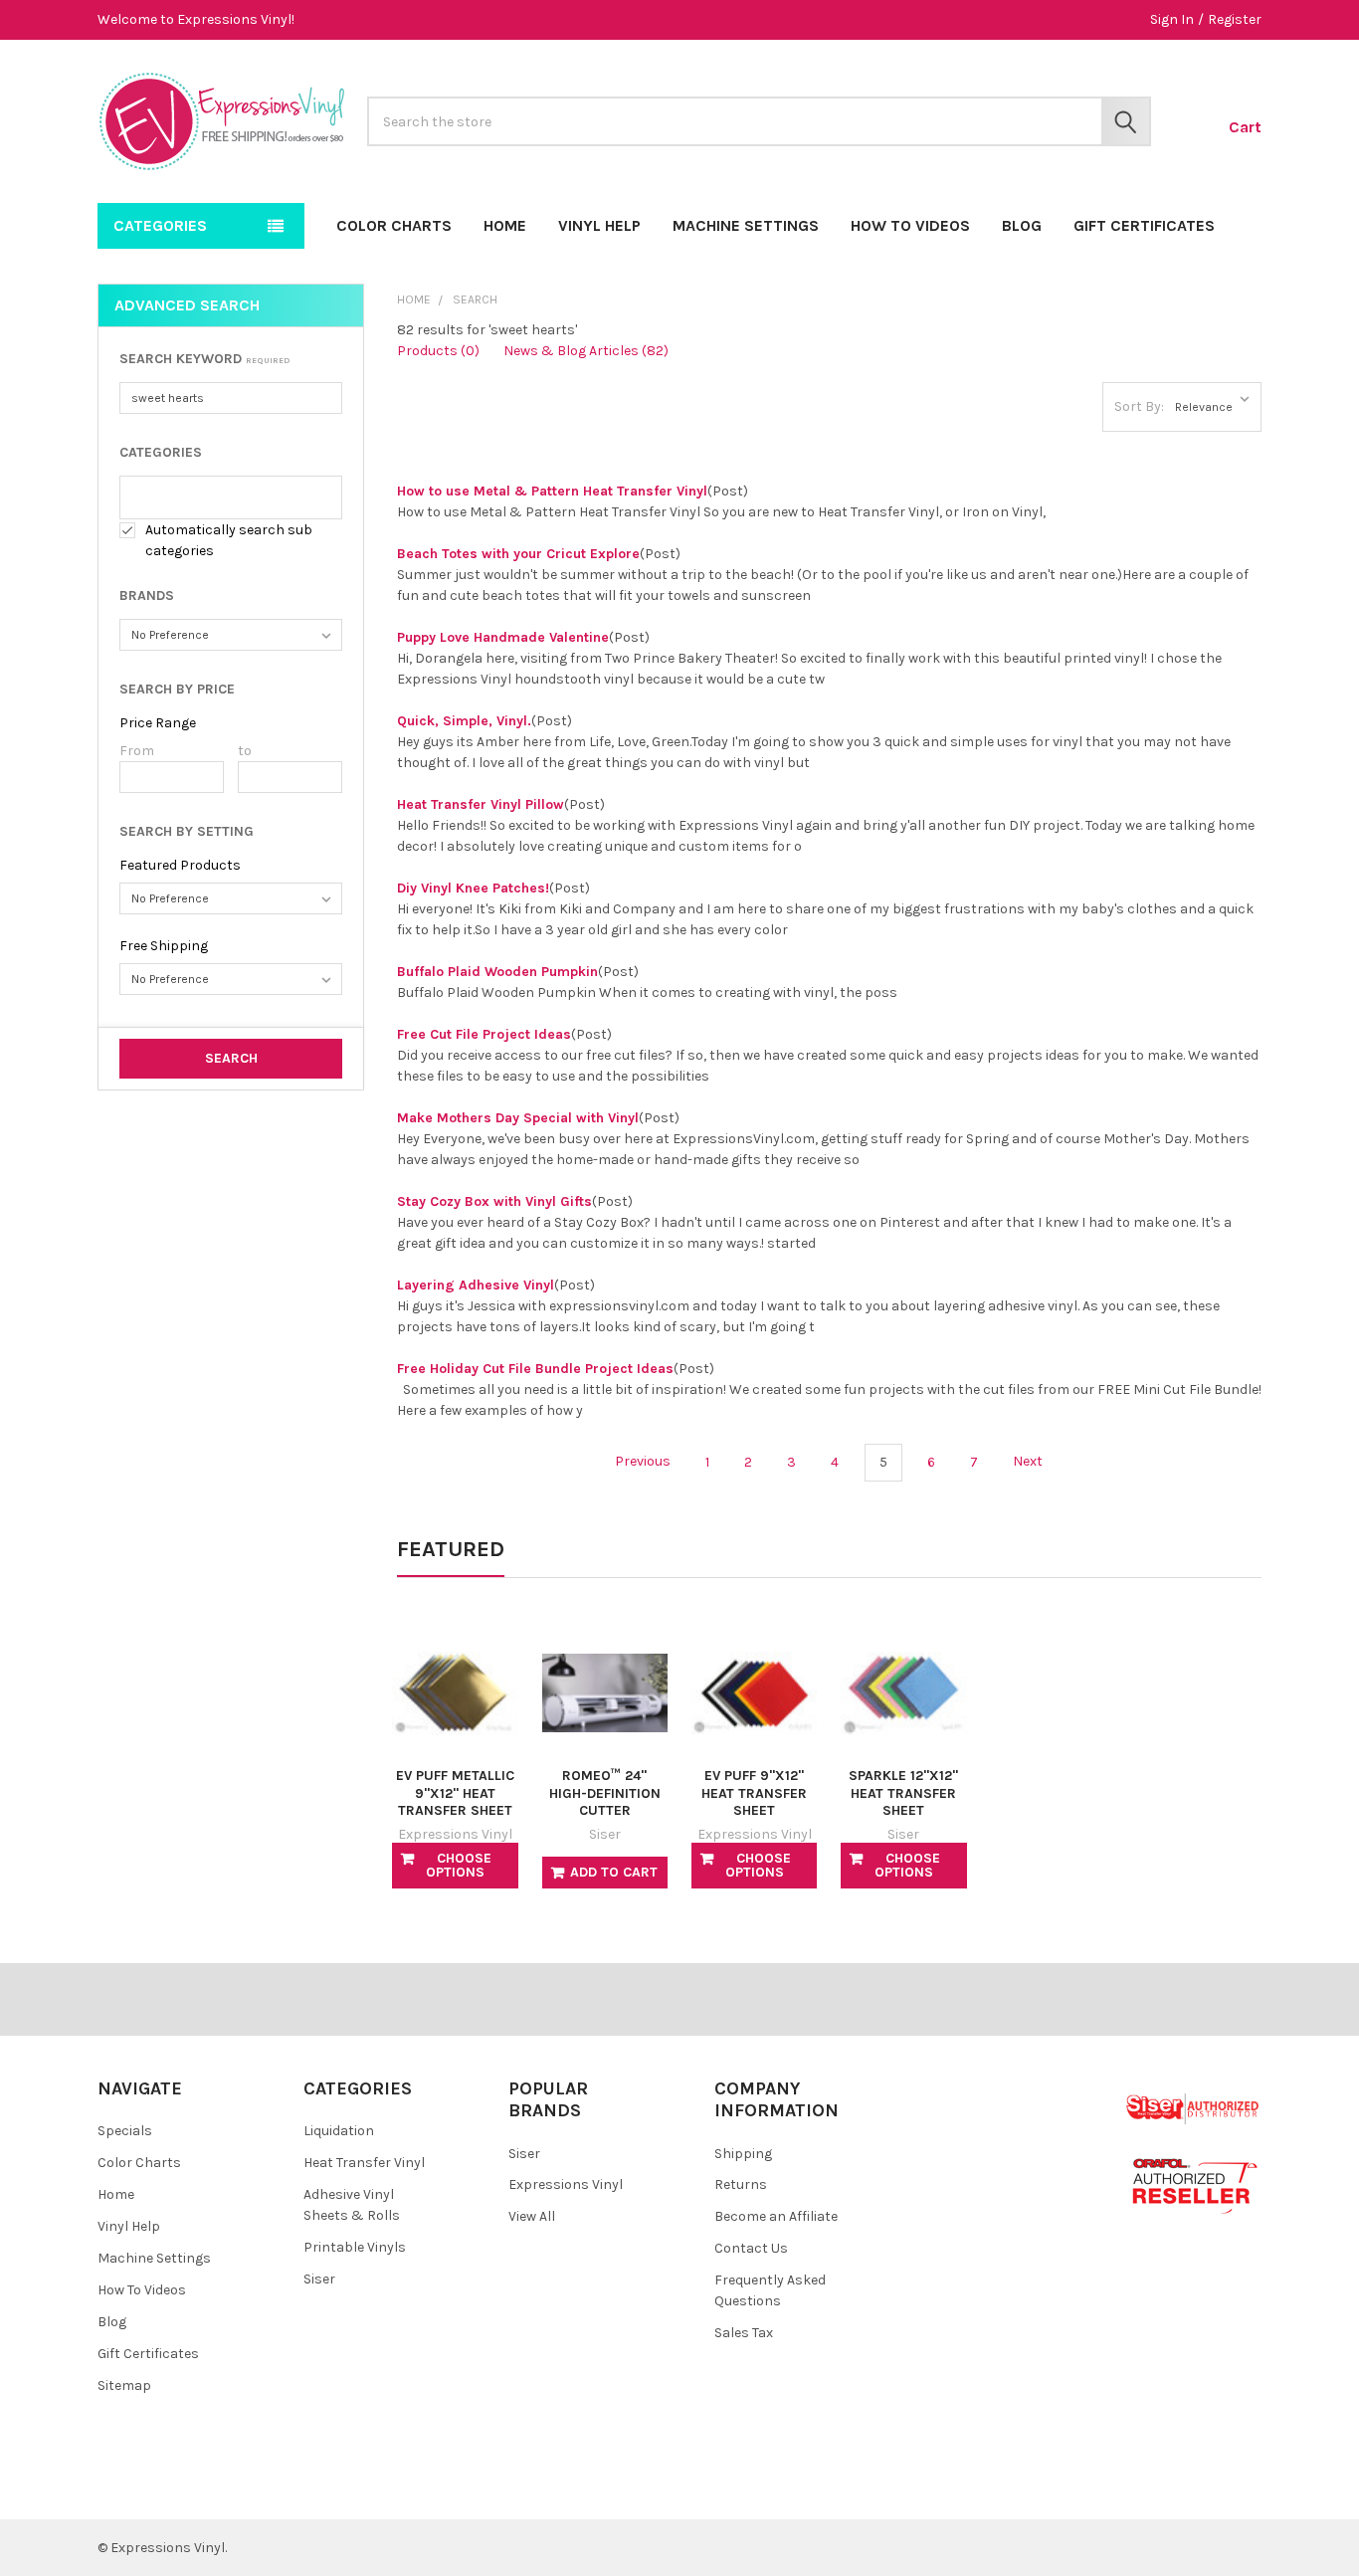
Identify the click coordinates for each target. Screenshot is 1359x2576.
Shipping (743, 2154)
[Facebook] (125, 2488)
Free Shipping (164, 946)
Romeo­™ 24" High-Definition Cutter (605, 1793)
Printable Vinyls (355, 2247)
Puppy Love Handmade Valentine (503, 637)
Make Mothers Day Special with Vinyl (518, 1118)
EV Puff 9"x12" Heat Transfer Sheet (754, 1793)
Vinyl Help (599, 225)
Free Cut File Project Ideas (484, 1034)
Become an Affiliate (776, 2216)
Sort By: (1139, 406)
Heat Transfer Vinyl (364, 2163)
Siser (319, 2279)
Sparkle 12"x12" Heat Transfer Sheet (903, 1793)
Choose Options (459, 1865)
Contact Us (751, 2248)
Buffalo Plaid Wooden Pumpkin (497, 972)
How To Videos (910, 225)
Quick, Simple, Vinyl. (464, 721)
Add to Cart (614, 1872)
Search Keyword (205, 359)
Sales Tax (744, 2333)
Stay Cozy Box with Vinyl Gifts (494, 1201)
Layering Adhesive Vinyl (476, 1285)
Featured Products (180, 865)
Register (1235, 19)
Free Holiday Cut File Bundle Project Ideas (535, 1369)
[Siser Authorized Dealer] (1193, 2108)
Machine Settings (746, 225)
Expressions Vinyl (566, 2184)
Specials (125, 2131)
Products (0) (438, 351)
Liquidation (339, 2131)
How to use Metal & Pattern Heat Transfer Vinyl (552, 491)
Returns (741, 2184)
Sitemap (124, 2385)
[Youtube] (196, 2488)
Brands (147, 595)
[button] (231, 359)
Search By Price (177, 689)
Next (1029, 1462)
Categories (161, 452)
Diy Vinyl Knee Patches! (473, 888)
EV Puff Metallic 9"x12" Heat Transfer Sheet (455, 1793)
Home (505, 225)
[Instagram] (232, 2488)
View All (532, 2216)
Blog (1022, 225)
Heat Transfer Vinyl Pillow (481, 804)
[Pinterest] (161, 2488)
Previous (641, 1462)
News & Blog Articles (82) (586, 351)
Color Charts (394, 225)
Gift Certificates (1144, 225)
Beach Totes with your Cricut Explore (518, 554)
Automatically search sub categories (229, 540)
